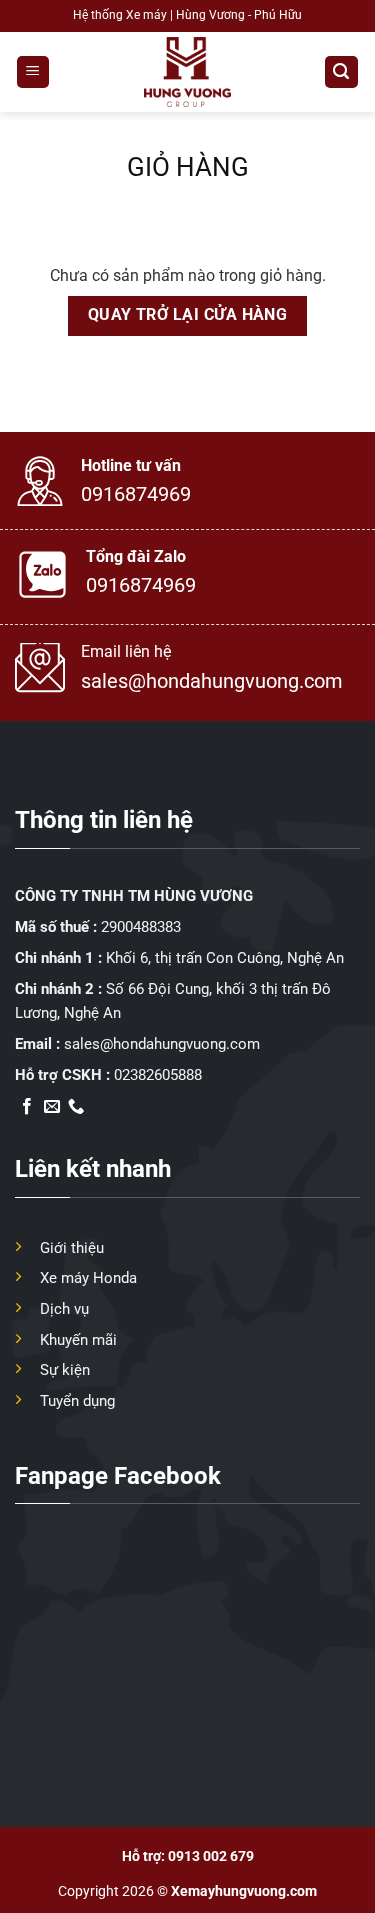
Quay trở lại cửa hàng (188, 315)
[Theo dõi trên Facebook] (27, 1107)
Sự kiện (65, 1370)
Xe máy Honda (88, 1278)
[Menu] (33, 72)
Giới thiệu (72, 1248)
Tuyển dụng (77, 1401)
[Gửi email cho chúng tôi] (52, 1107)
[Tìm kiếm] (342, 72)
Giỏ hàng (188, 167)
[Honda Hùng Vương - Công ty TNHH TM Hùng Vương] (188, 72)
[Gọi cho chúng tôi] (76, 1107)
